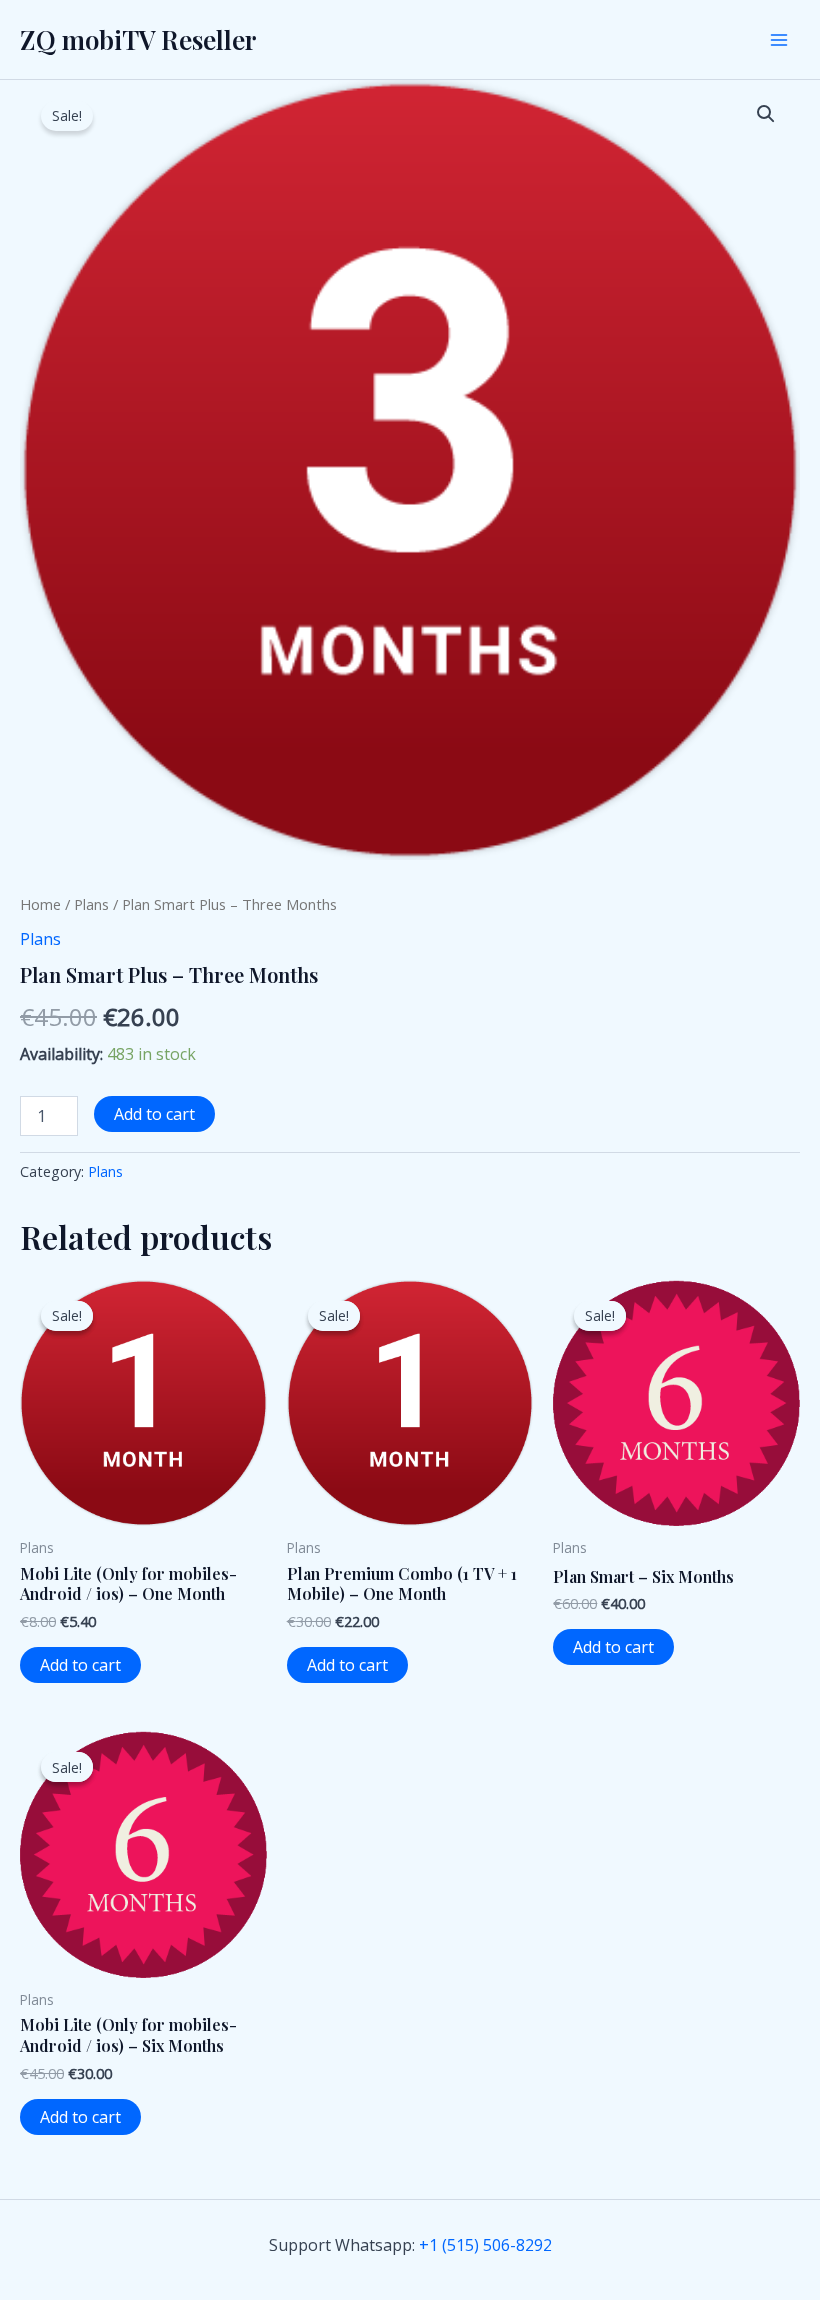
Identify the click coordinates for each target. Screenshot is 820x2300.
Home (40, 904)
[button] (766, 114)
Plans (91, 904)
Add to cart (154, 1114)
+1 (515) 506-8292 (485, 2245)
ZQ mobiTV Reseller (138, 39)
